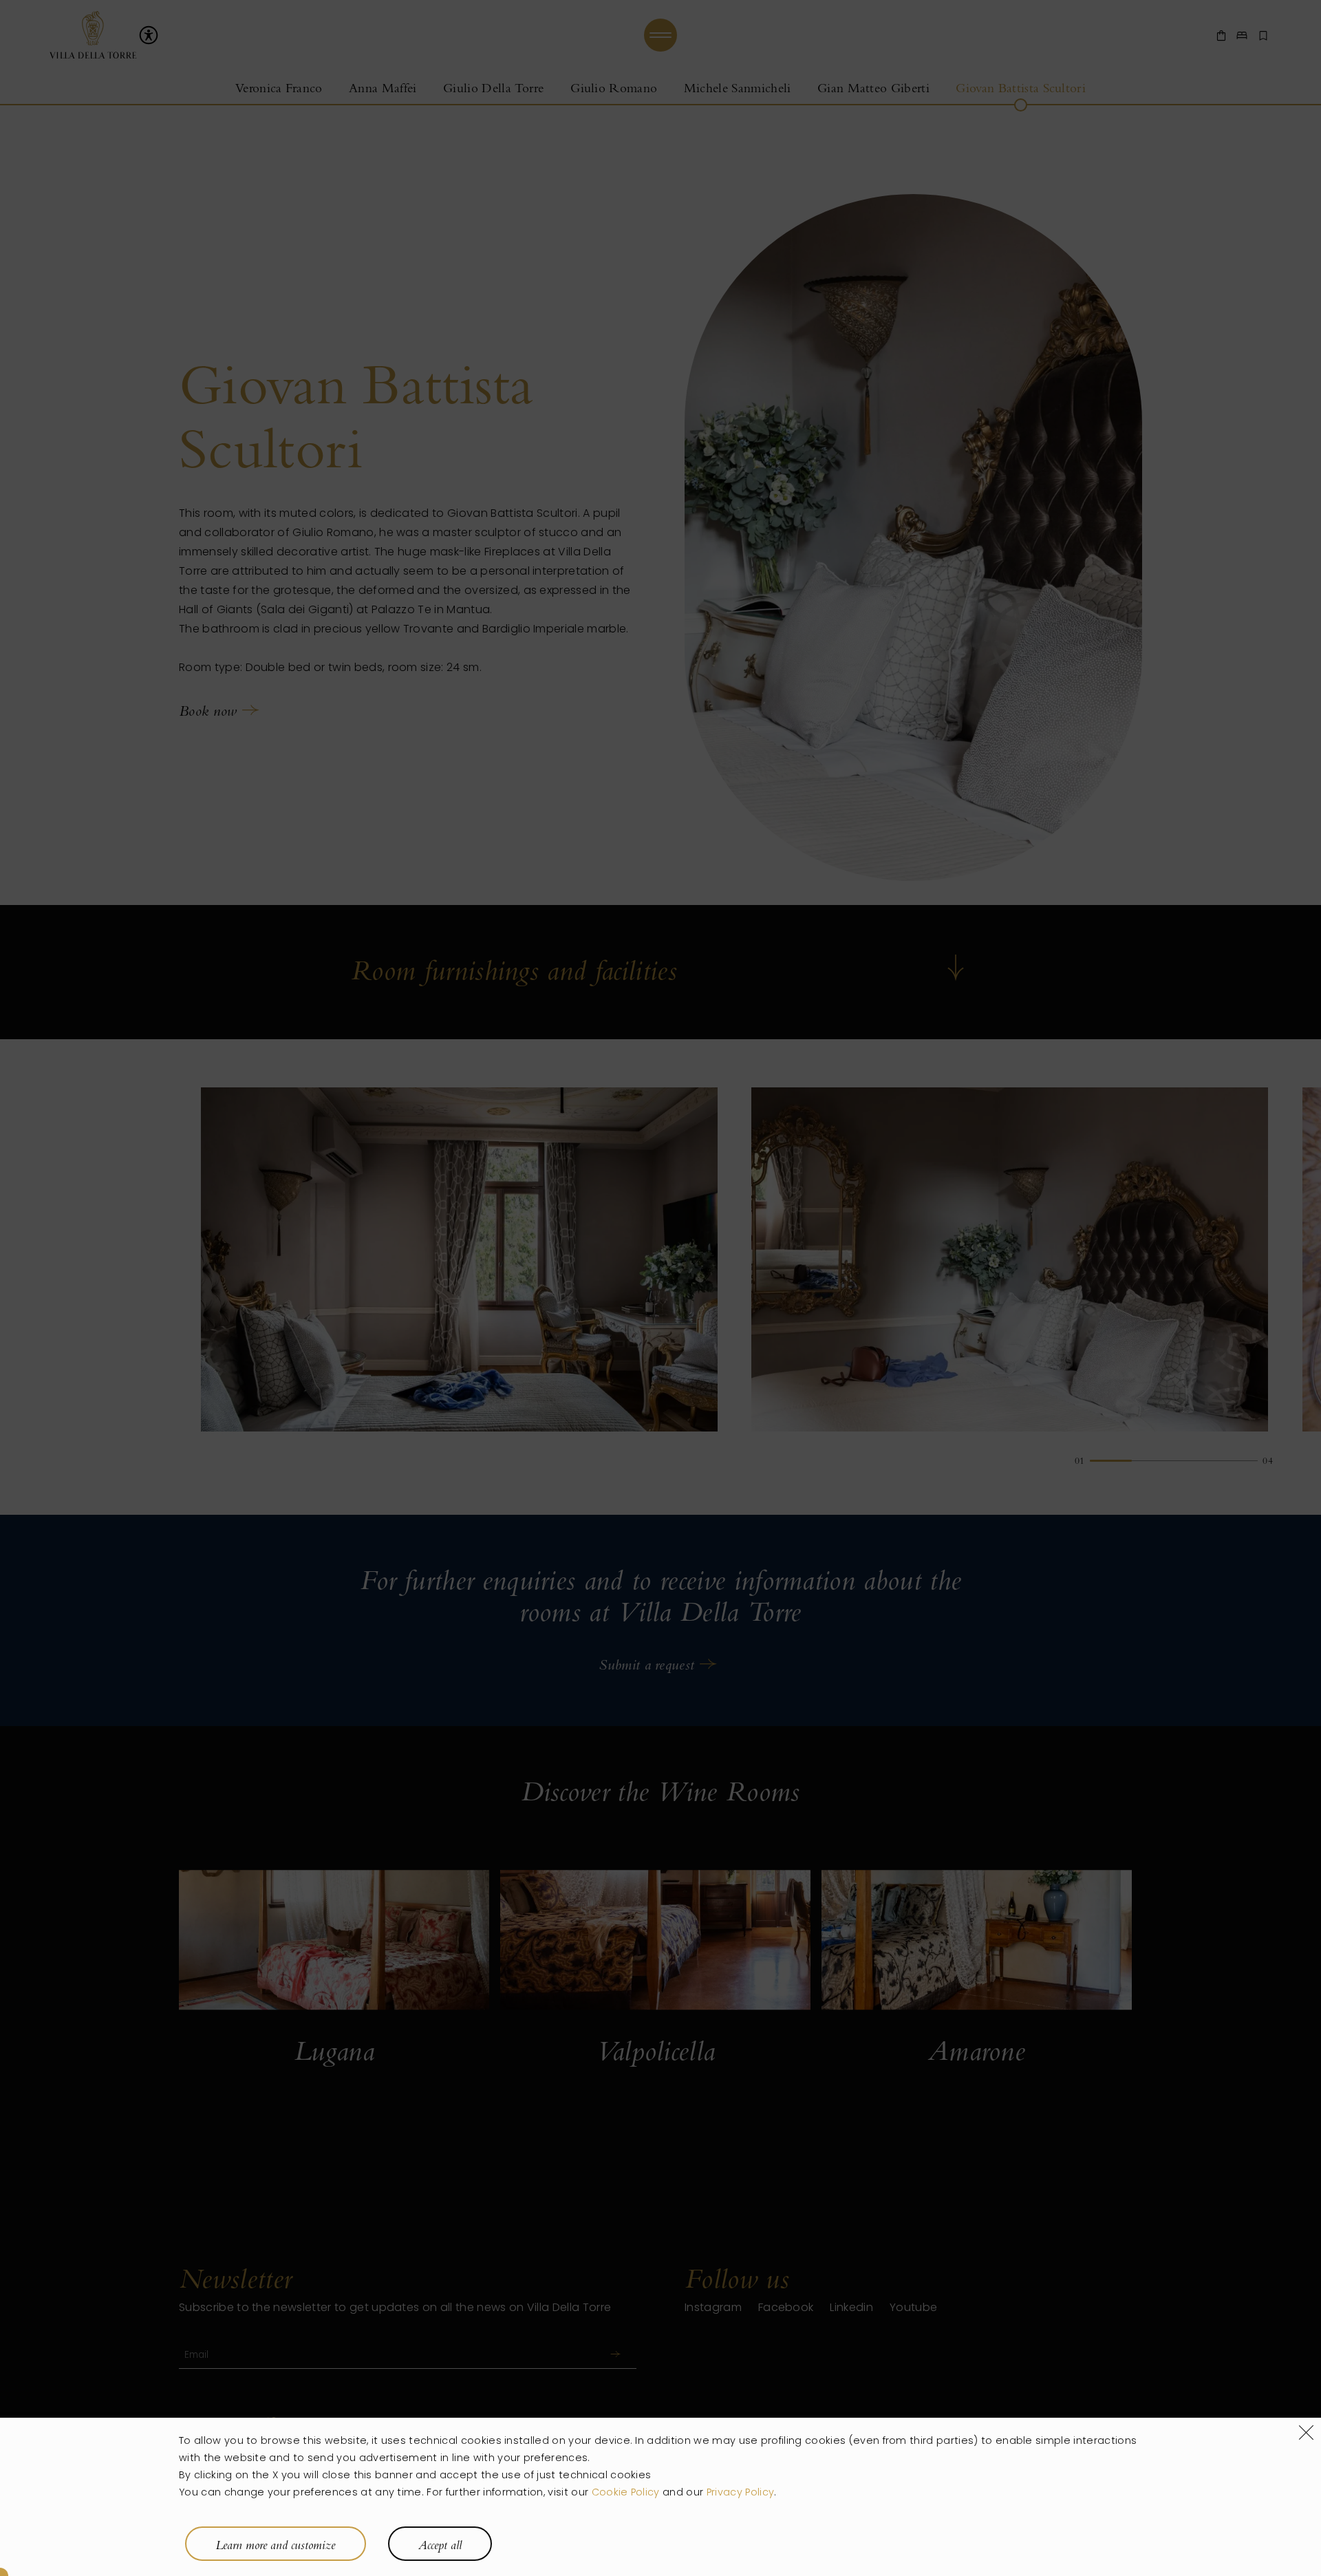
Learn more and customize (275, 2545)
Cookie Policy (626, 2493)
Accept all (440, 2545)
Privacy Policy (740, 2493)
